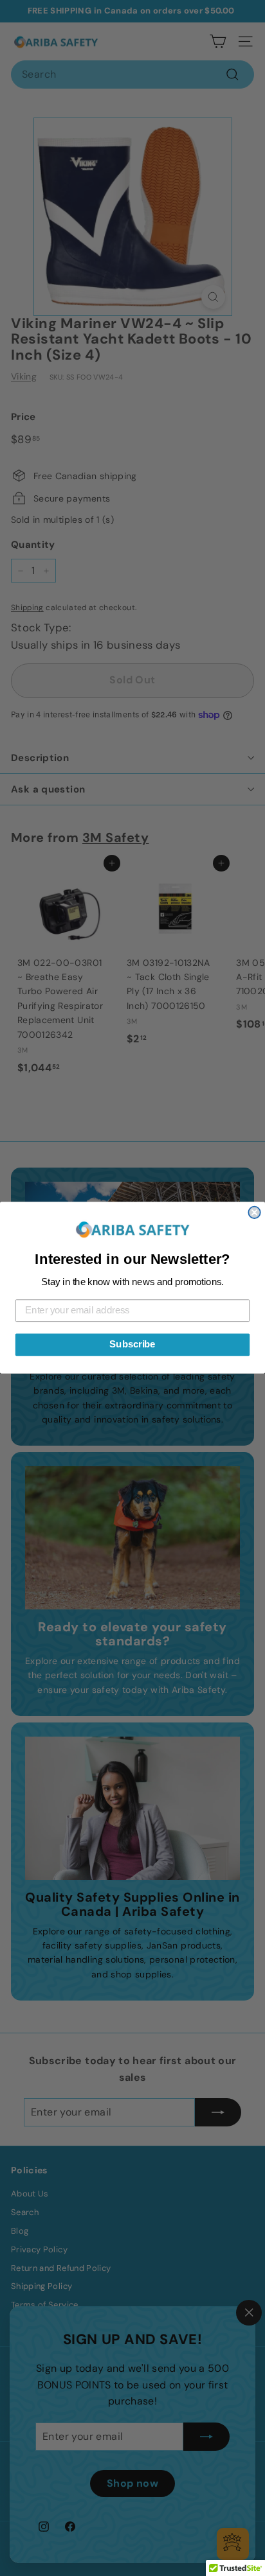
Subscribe (132, 1345)
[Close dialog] (254, 1213)
